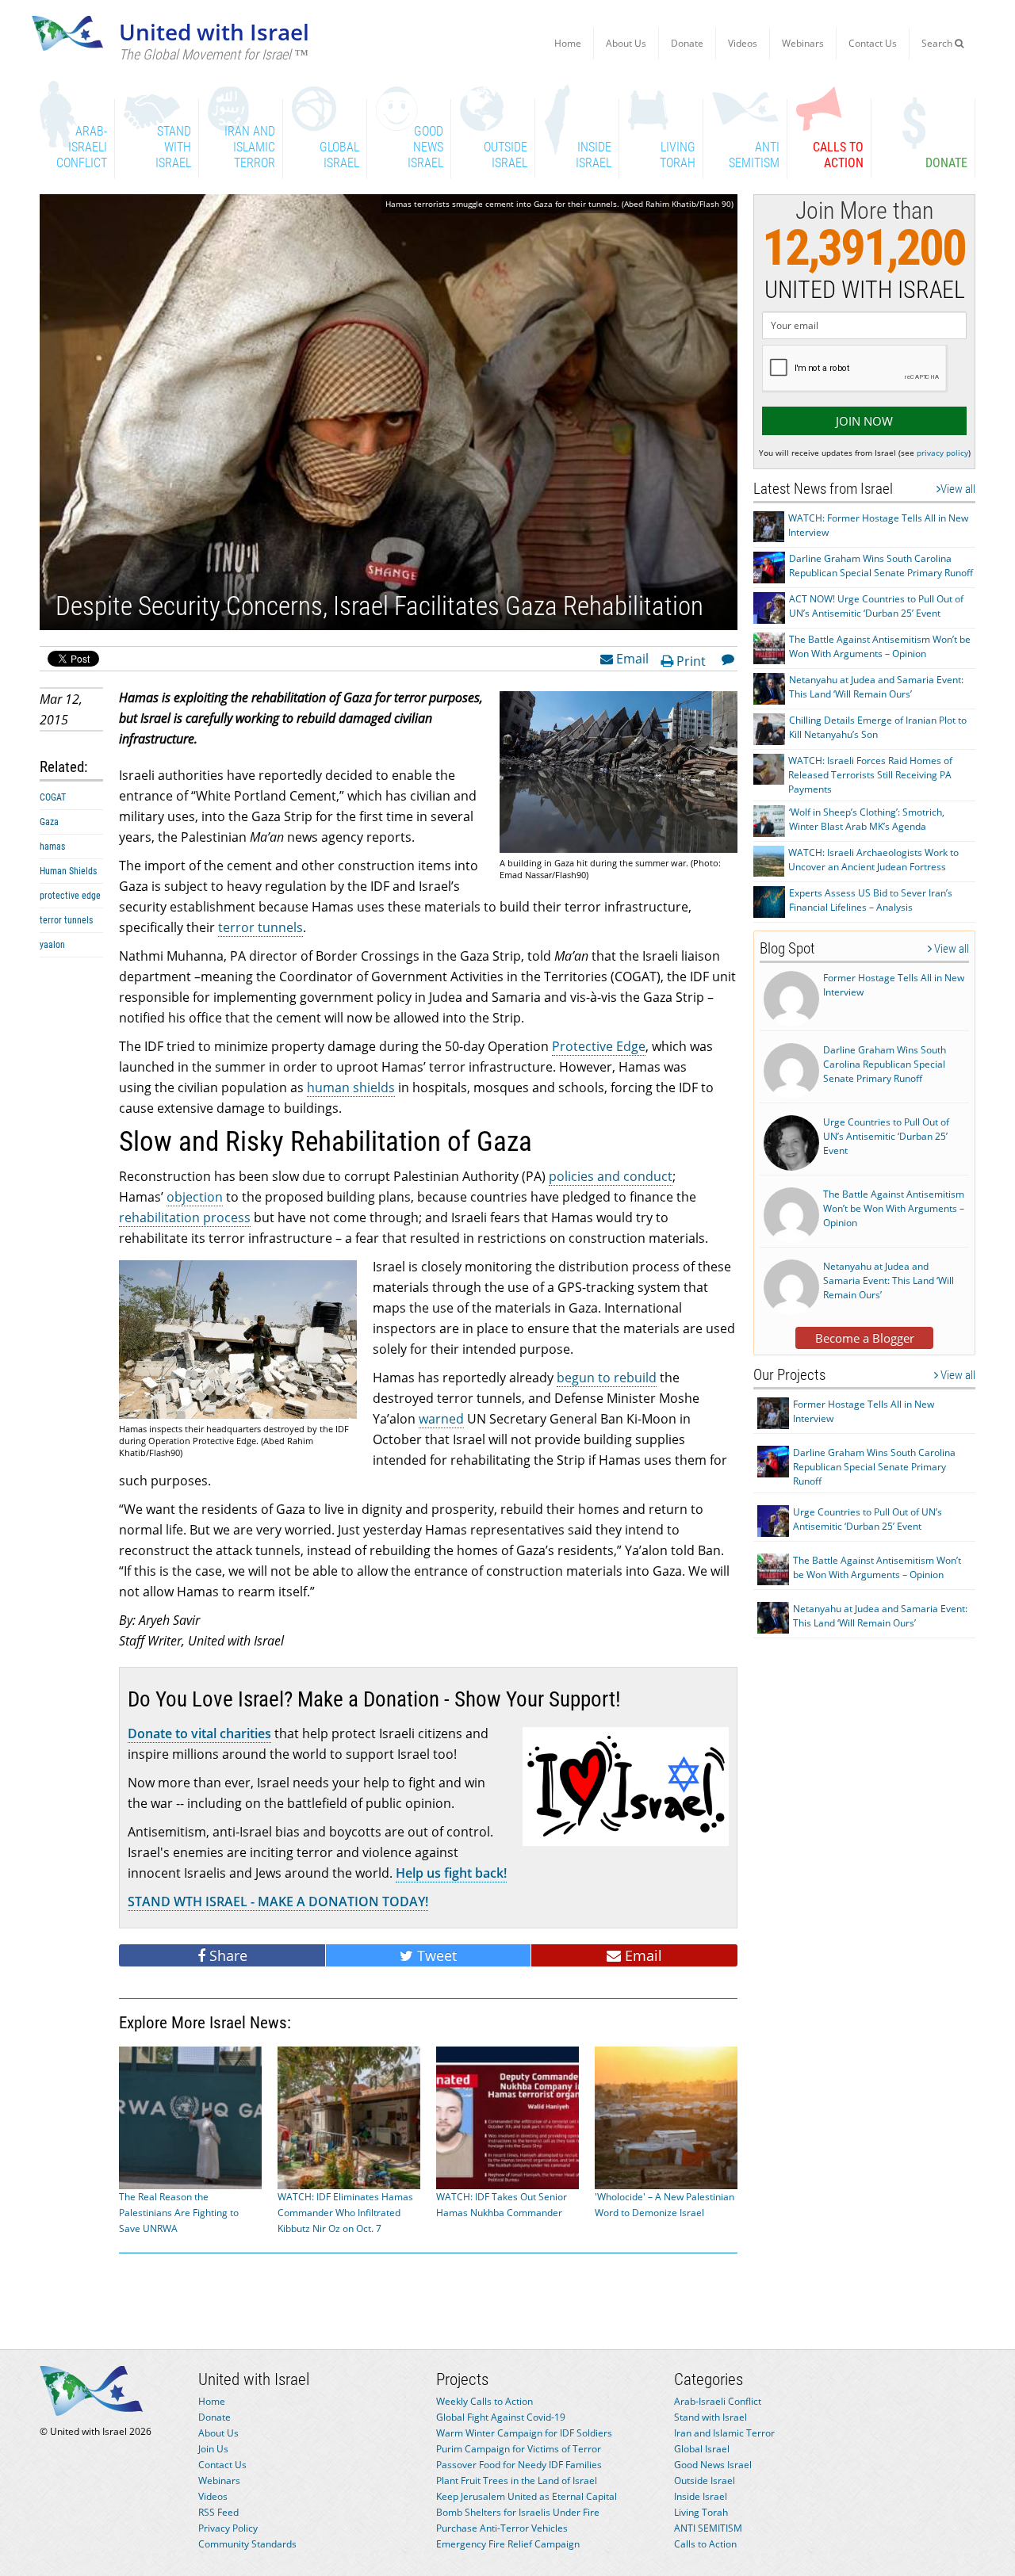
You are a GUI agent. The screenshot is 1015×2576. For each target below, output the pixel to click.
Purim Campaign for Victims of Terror (519, 2449)
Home (568, 43)
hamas (52, 847)
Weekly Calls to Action (485, 2401)
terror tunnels (66, 920)
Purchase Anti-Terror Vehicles (502, 2528)
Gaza (49, 822)
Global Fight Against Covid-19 (501, 2417)
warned (441, 1419)
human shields (351, 1087)
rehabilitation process (185, 1217)
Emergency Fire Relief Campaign (508, 2544)
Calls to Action (705, 2544)
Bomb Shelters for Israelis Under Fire (518, 2512)
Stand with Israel (710, 2417)
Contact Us (873, 43)
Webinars (803, 43)
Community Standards (247, 2544)
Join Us (213, 2449)
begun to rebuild (607, 1378)
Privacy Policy (228, 2528)
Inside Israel (701, 2496)
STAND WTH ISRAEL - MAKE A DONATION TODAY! (278, 1901)
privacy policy (942, 453)
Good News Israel (713, 2465)
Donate (687, 43)
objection (195, 1197)
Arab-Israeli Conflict (718, 2401)
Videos (743, 43)
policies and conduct (611, 1176)
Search (938, 43)
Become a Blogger (865, 1338)
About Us (626, 43)
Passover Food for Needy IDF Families (519, 2465)
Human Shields (68, 871)
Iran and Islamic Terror (724, 2433)
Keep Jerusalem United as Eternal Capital (527, 2496)
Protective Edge (599, 1046)
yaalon (52, 945)
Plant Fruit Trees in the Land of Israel (517, 2480)
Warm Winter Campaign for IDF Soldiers (524, 2433)
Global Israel (702, 2449)
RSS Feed (218, 2512)
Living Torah (701, 2512)
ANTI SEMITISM (708, 2528)
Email (631, 658)
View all (958, 489)
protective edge (70, 896)
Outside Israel (705, 2480)
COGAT (53, 797)
